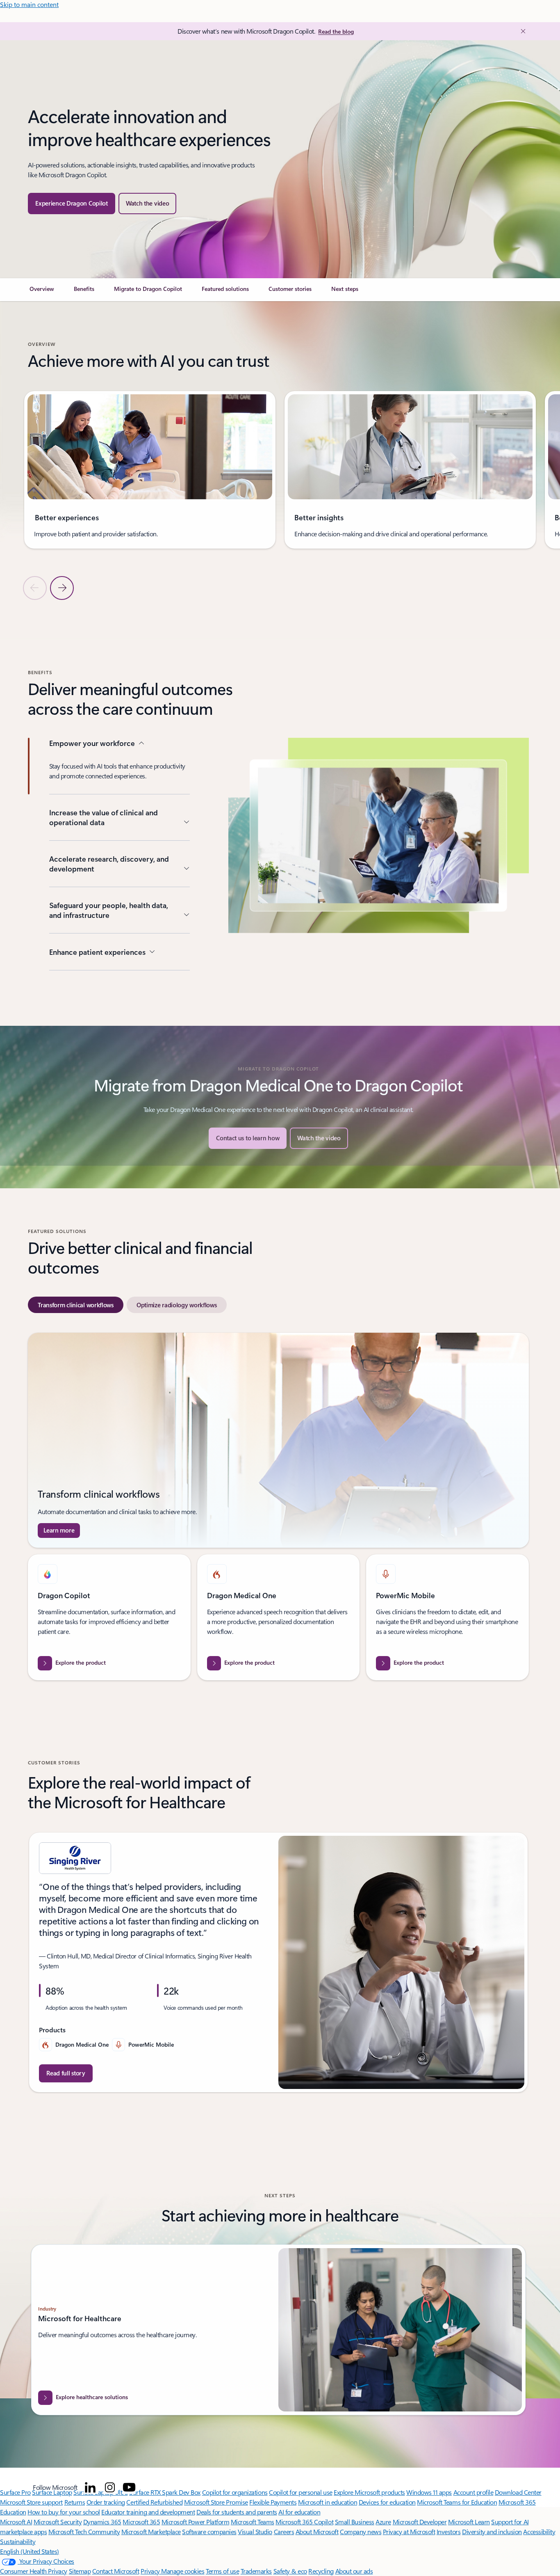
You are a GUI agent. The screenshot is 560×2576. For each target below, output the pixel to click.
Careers (284, 2531)
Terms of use (222, 2571)
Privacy (151, 2571)
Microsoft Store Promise (216, 2502)
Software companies (209, 2531)
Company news (361, 2531)
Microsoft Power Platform (195, 2522)
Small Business (355, 2522)
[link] (42, 292)
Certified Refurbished (154, 2502)
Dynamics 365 (102, 2522)
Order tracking (106, 2502)
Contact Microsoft (116, 2571)
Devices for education (387, 2502)
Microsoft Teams (253, 2522)
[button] (148, 204)
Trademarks (256, 2571)
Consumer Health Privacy (34, 2571)
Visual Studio (255, 2531)
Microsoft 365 (141, 2522)
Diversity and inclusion (492, 2531)
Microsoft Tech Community (84, 2531)
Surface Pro (15, 2492)
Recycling (321, 2571)
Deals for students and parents (237, 2512)
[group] (150, 470)
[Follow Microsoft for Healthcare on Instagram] (110, 2487)
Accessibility (539, 2531)
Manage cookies (183, 2571)
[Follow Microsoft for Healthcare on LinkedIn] (90, 2487)
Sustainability (18, 2541)
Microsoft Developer (420, 2522)
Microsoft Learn (469, 2522)
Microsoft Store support (31, 2502)
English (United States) (30, 2551)
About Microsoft (317, 2531)
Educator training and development (148, 2512)
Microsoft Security (58, 2522)
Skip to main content (29, 4)
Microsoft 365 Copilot (304, 2522)
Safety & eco (290, 2571)
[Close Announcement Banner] (521, 31)
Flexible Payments (273, 2502)
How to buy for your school (64, 2512)
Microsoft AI (16, 2522)
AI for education (299, 2512)
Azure (383, 2522)
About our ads (354, 2571)
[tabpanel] (278, 1506)
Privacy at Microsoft (409, 2531)
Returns (75, 2502)
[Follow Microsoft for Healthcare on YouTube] (129, 2487)
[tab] (76, 1305)
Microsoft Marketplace (151, 2531)
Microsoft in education (328, 2502)
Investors (449, 2531)
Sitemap (80, 2571)
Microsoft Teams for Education (457, 2502)
